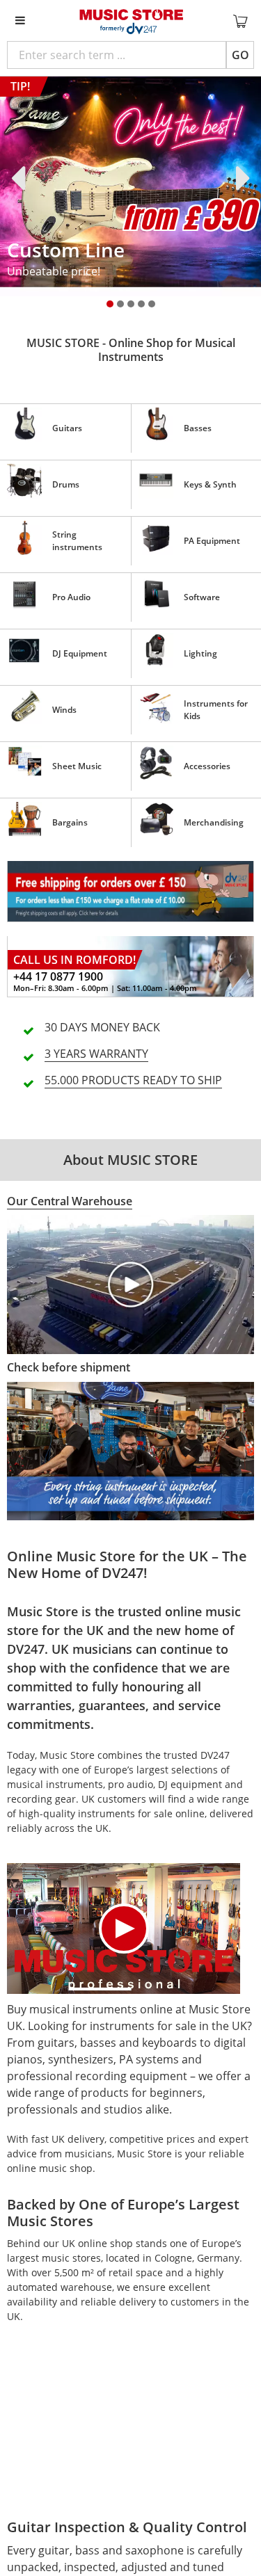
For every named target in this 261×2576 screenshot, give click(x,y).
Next (240, 178)
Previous (21, 178)
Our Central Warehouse (70, 1201)
